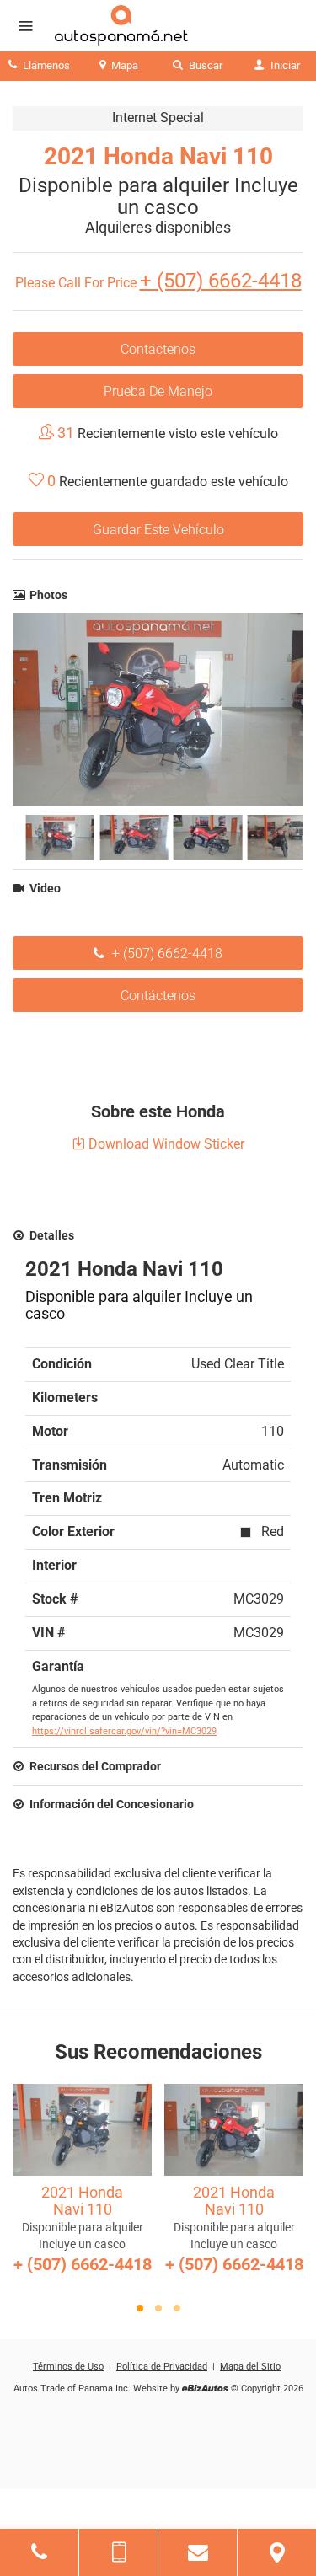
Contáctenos (158, 349)
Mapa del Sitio (250, 2367)
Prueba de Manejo (158, 391)
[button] (140, 2308)
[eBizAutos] (205, 2389)
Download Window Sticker (165, 1144)
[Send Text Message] (118, 2552)
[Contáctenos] (198, 2552)
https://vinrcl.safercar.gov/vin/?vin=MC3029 (124, 1731)
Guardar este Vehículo (158, 530)
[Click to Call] (39, 2552)
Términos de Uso (68, 2367)
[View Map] (277, 2552)
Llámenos (45, 65)
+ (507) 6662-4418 (166, 953)
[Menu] (25, 27)
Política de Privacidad (162, 2367)
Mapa (123, 65)
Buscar (204, 65)
